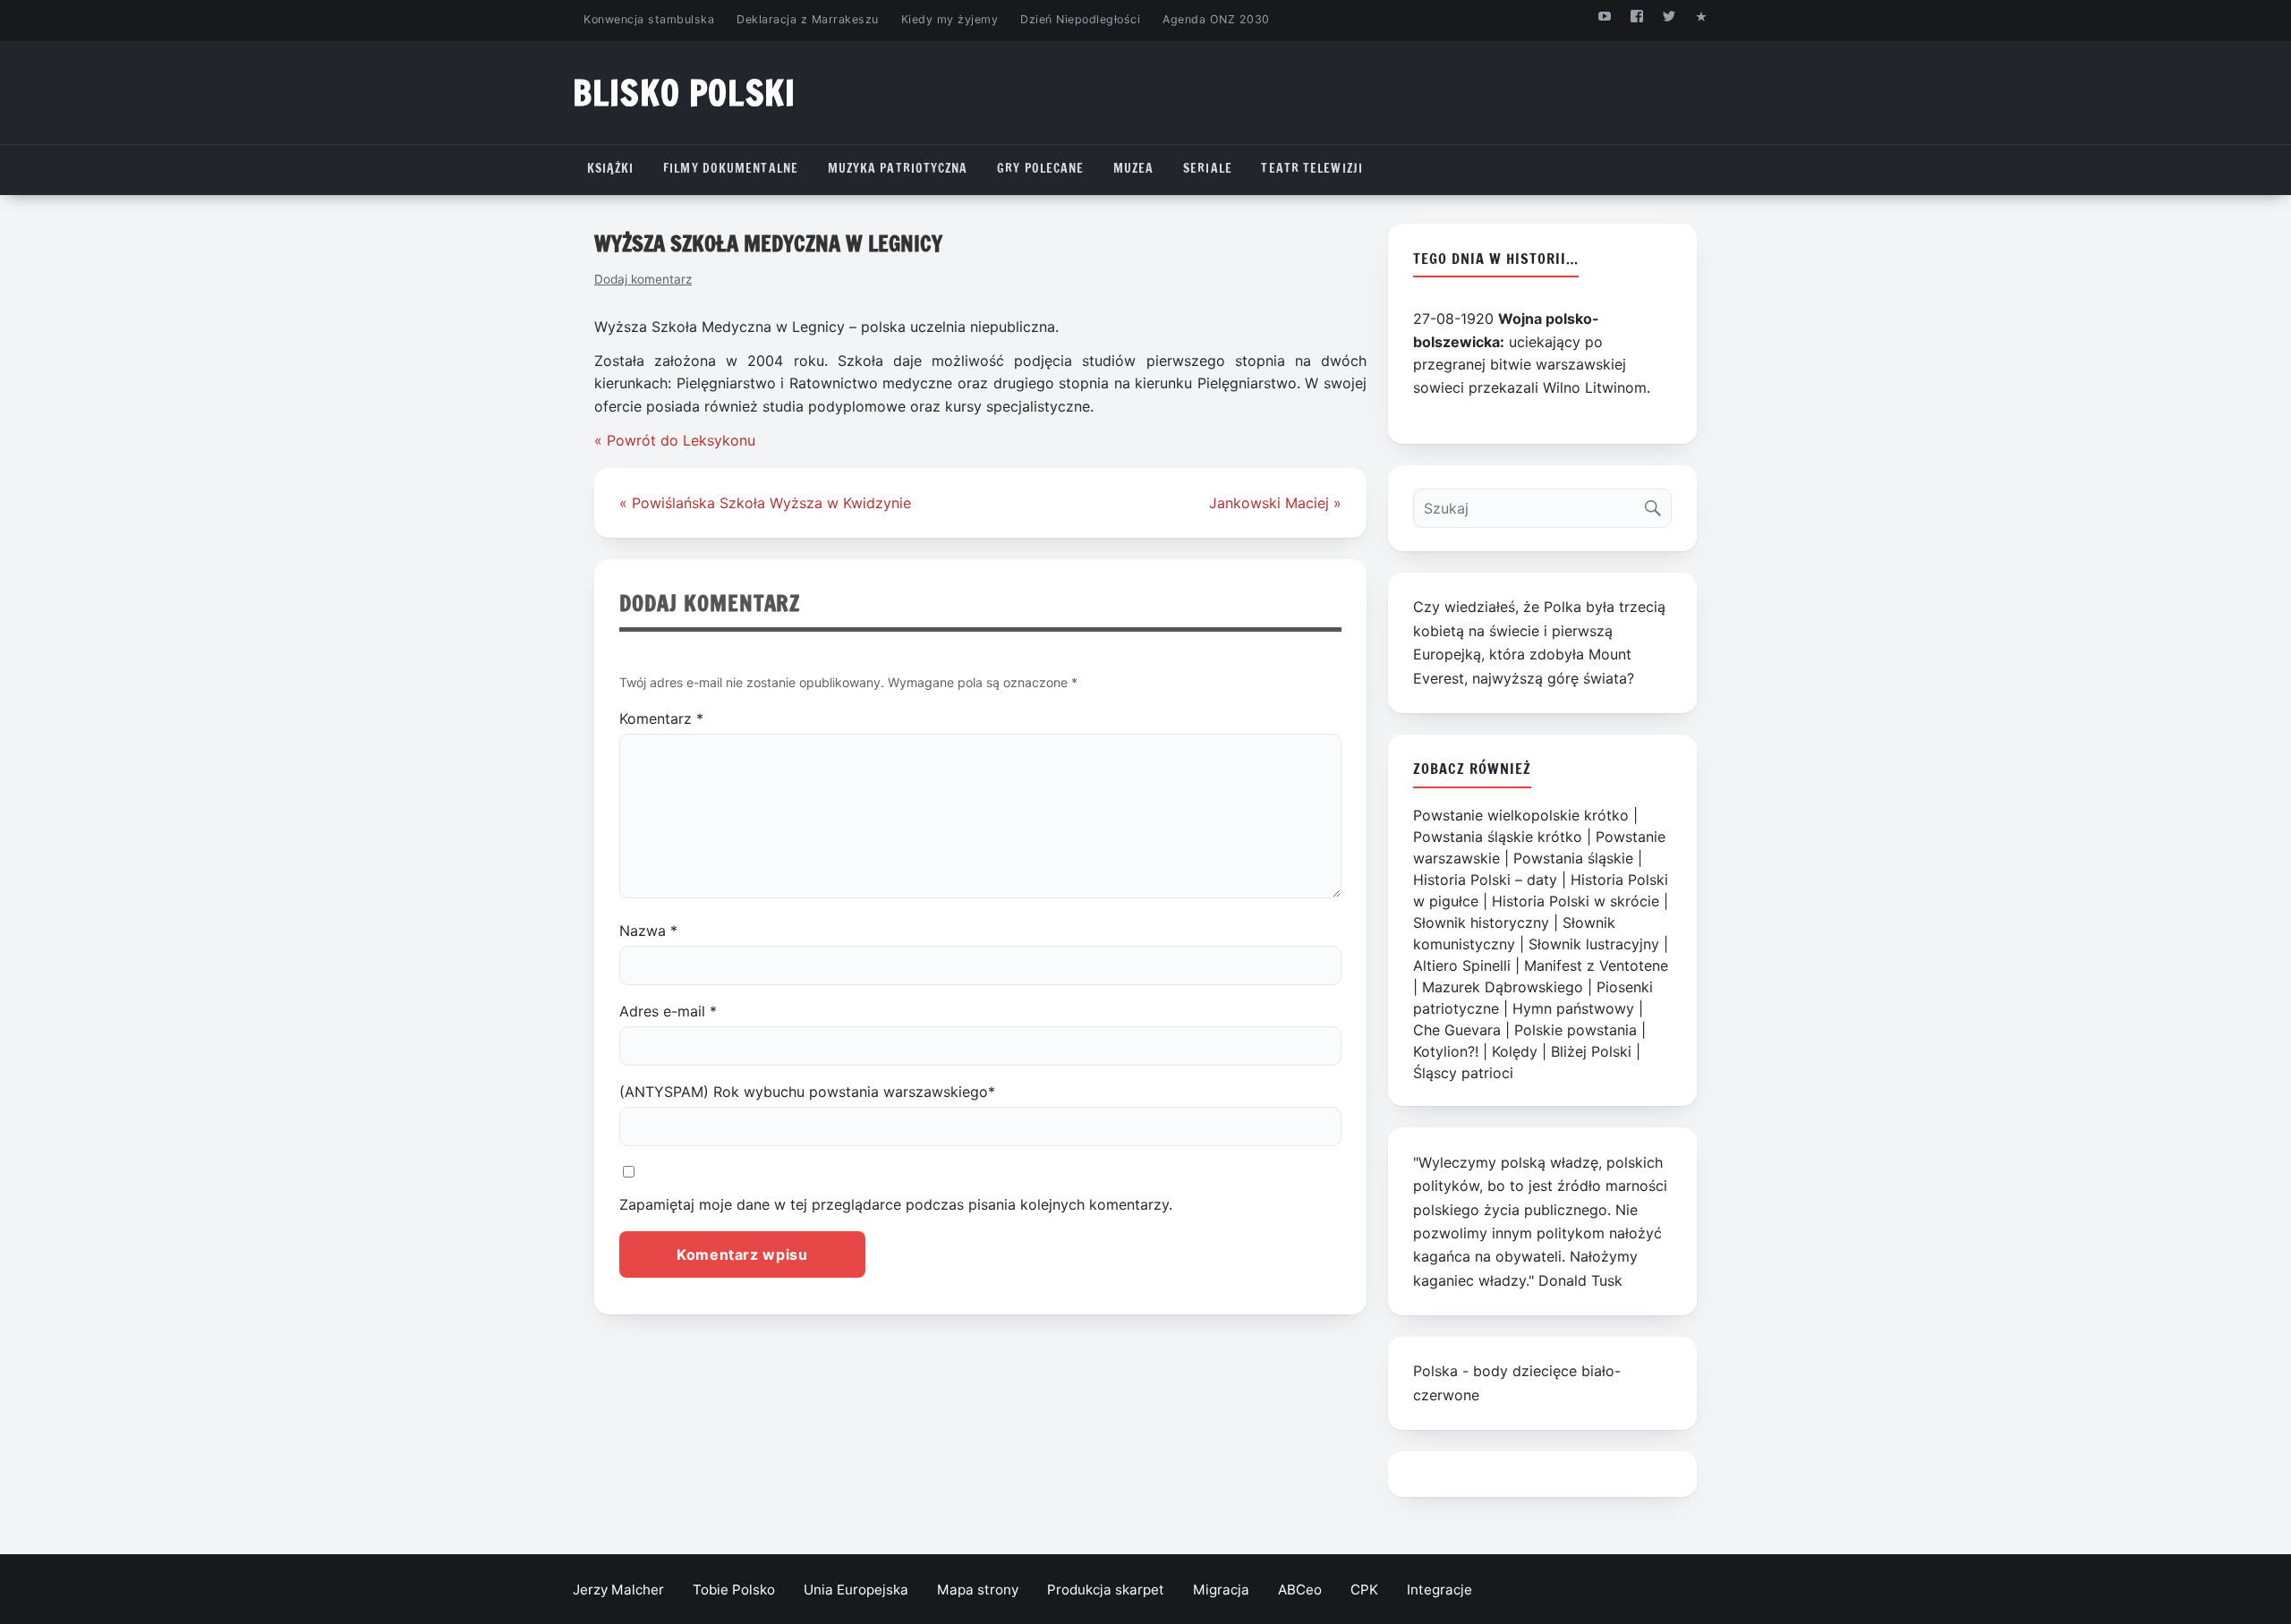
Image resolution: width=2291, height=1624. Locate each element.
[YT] (1604, 16)
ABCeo (1300, 1590)
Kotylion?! (1446, 1051)
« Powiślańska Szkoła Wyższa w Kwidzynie (765, 503)
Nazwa (648, 931)
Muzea (1134, 168)
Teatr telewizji (1312, 168)
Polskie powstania (1576, 1030)
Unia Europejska (856, 1590)
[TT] (1669, 16)
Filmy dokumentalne (731, 168)
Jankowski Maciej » (1275, 503)
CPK (1364, 1590)
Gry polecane (1040, 168)
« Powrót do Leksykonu (675, 440)
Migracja (1221, 1590)
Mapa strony (978, 1590)
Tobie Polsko (734, 1590)
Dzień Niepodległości (1080, 19)
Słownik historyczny (1481, 923)
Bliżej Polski (1591, 1051)
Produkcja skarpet (1106, 1590)
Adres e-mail (668, 1011)
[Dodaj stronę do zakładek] (1702, 16)
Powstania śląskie (1573, 858)
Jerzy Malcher (618, 1590)
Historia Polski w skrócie (1576, 901)
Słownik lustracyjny (1594, 944)
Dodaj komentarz (643, 279)
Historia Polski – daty (1485, 880)
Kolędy (1515, 1051)
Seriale (1208, 168)
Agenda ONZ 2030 (1216, 19)
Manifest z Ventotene (1596, 965)
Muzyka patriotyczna (898, 168)
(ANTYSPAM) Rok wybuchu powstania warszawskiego (807, 1092)
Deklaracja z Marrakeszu (807, 19)
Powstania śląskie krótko (1498, 837)
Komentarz (661, 718)
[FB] (1636, 16)
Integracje (1439, 1590)
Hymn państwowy (1573, 1008)
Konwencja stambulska (649, 19)
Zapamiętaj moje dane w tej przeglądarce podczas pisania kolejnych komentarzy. (896, 1204)
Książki (611, 168)
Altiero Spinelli (1462, 965)
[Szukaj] (1657, 504)
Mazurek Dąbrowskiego (1503, 987)
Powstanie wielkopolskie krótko (1521, 815)
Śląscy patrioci (1463, 1073)
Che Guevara (1457, 1030)
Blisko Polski (684, 93)
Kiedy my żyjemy (950, 19)
